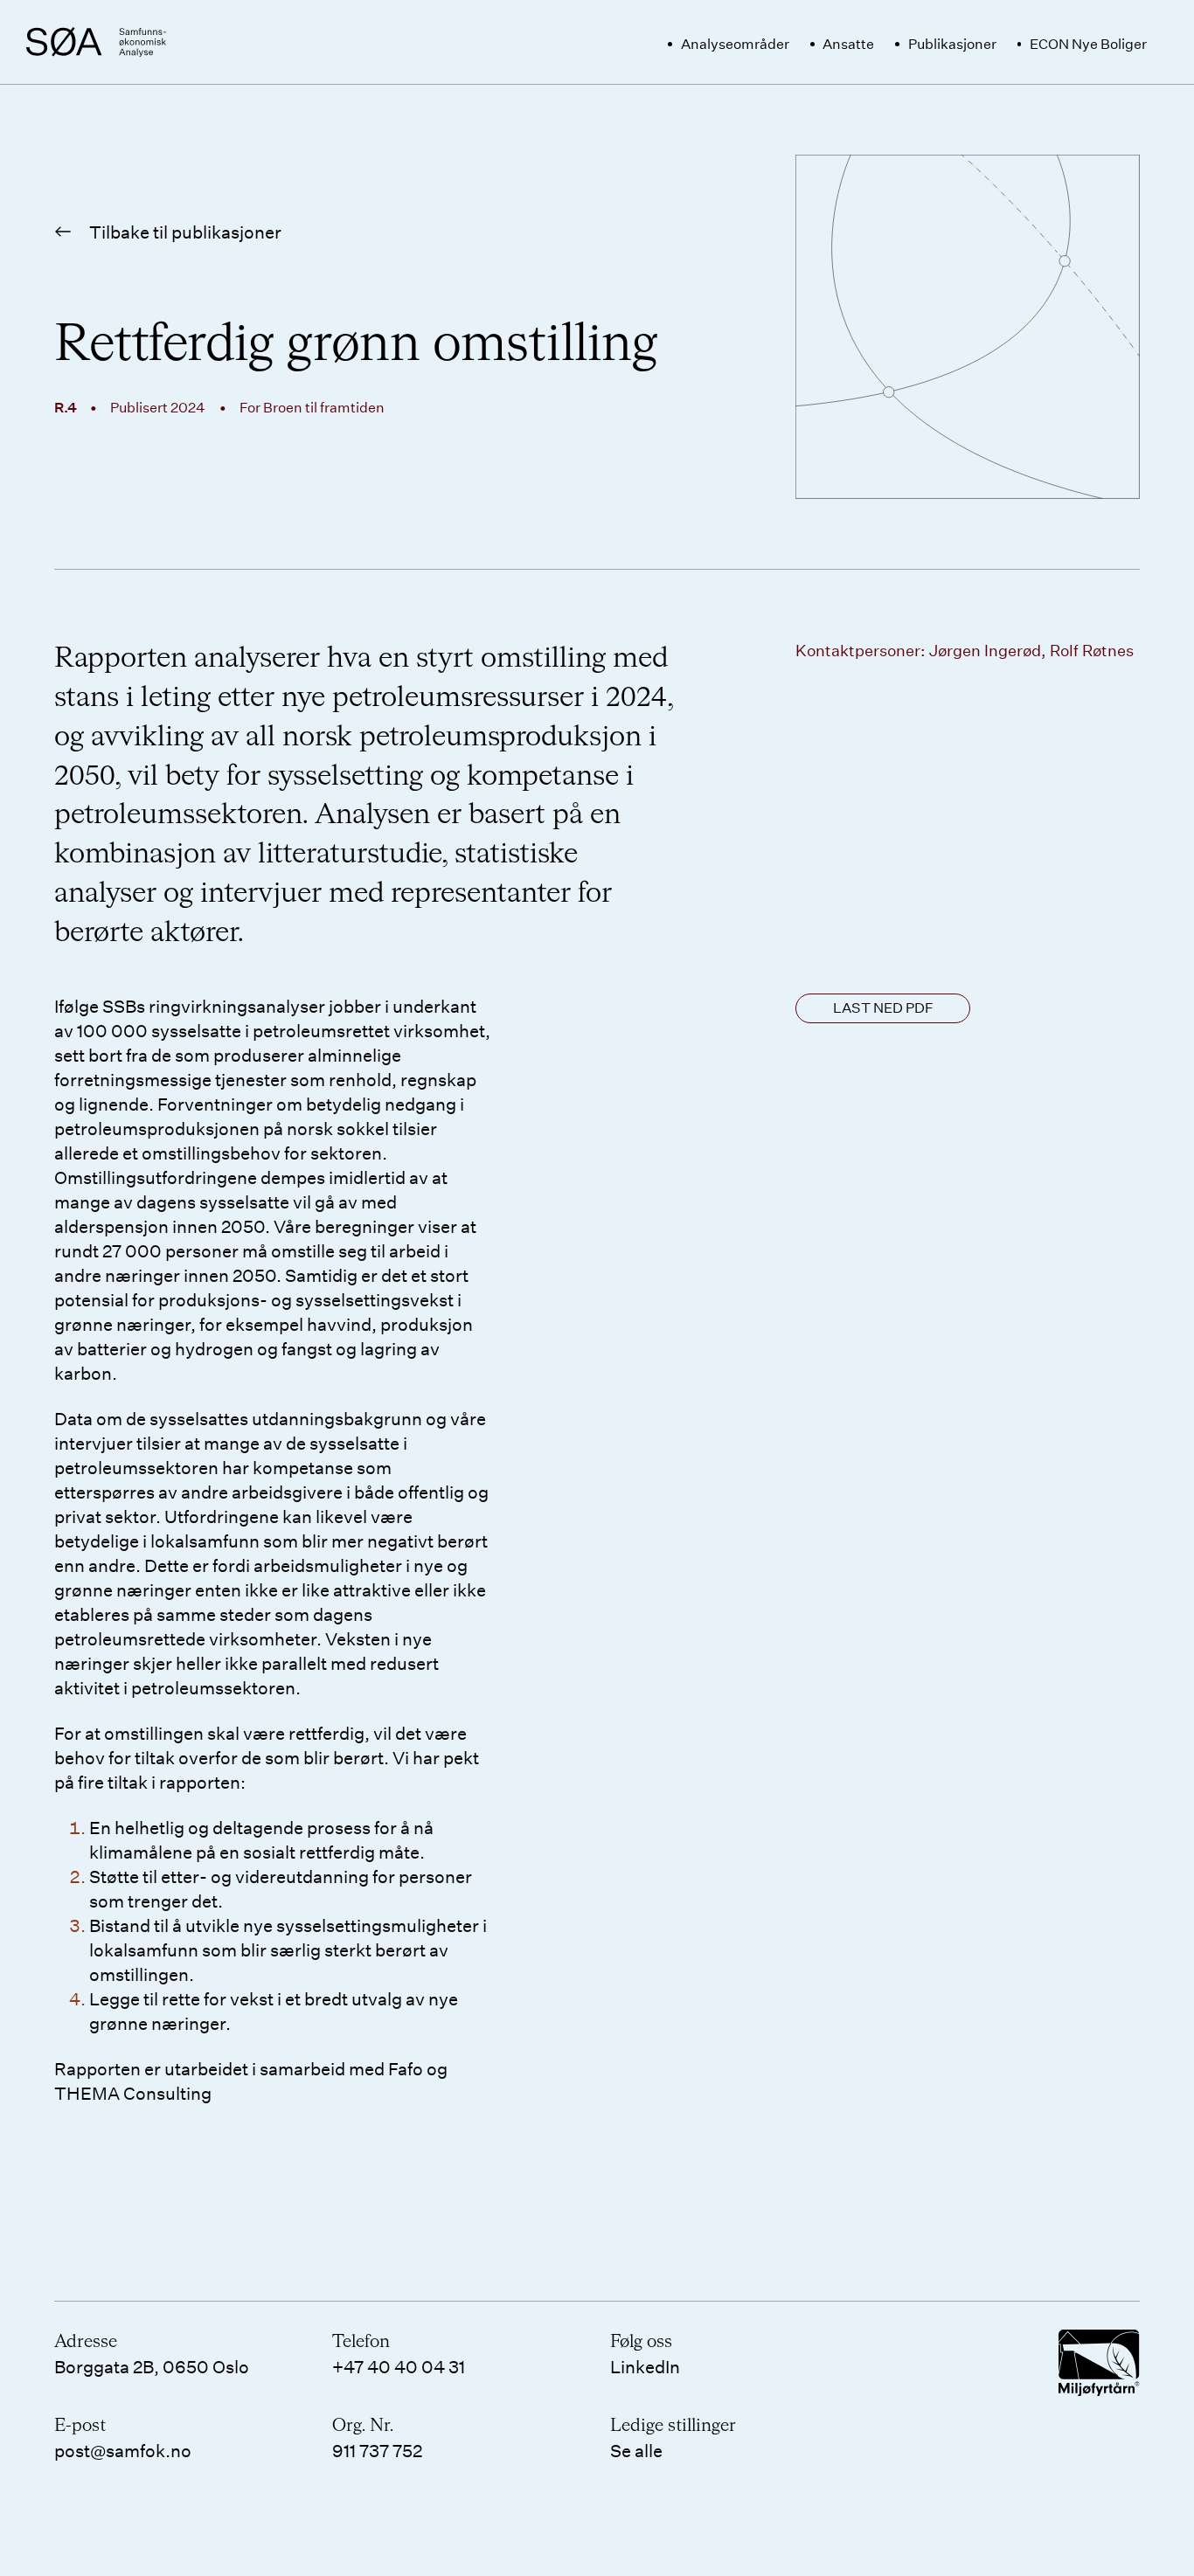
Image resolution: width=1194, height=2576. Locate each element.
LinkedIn (645, 2366)
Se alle (636, 2450)
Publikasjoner (952, 43)
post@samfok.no (123, 2450)
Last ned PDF (883, 1007)
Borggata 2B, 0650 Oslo (152, 2366)
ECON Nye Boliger (1088, 43)
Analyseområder (735, 43)
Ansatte (848, 43)
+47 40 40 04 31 (399, 2366)
